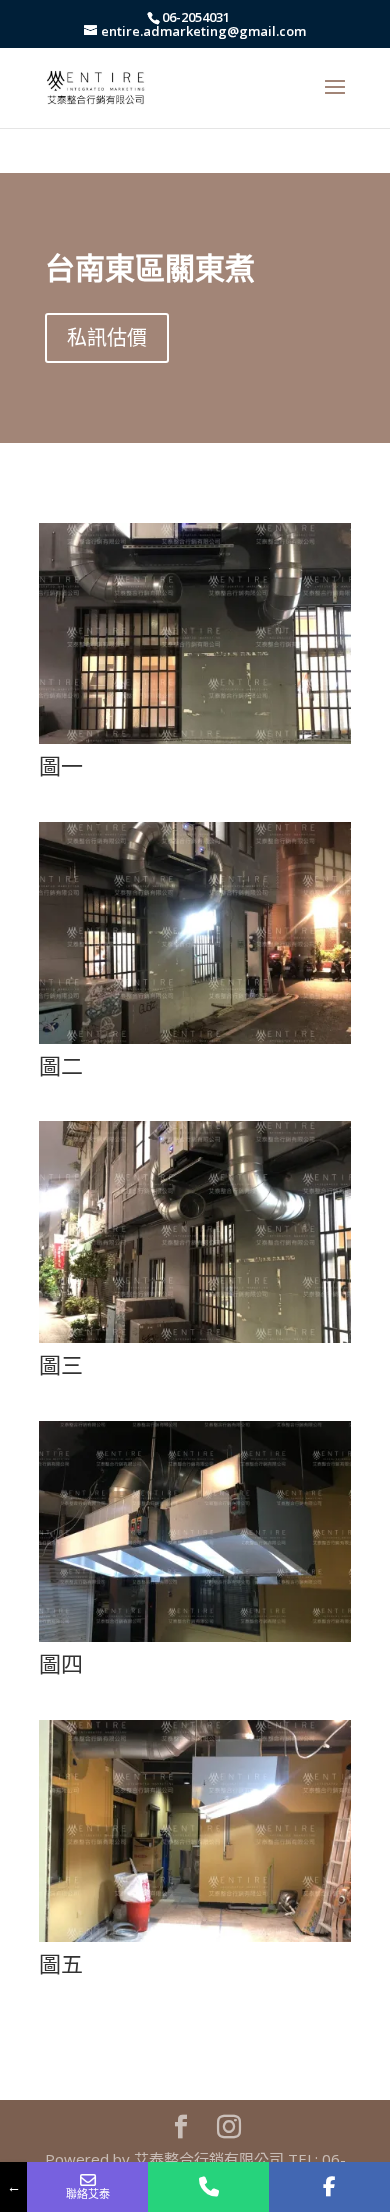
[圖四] (195, 1635)
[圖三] (195, 1336)
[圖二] (195, 1037)
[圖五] (195, 1935)
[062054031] (208, 2187)
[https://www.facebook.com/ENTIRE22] (329, 2187)
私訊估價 (107, 337)
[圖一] (195, 737)
